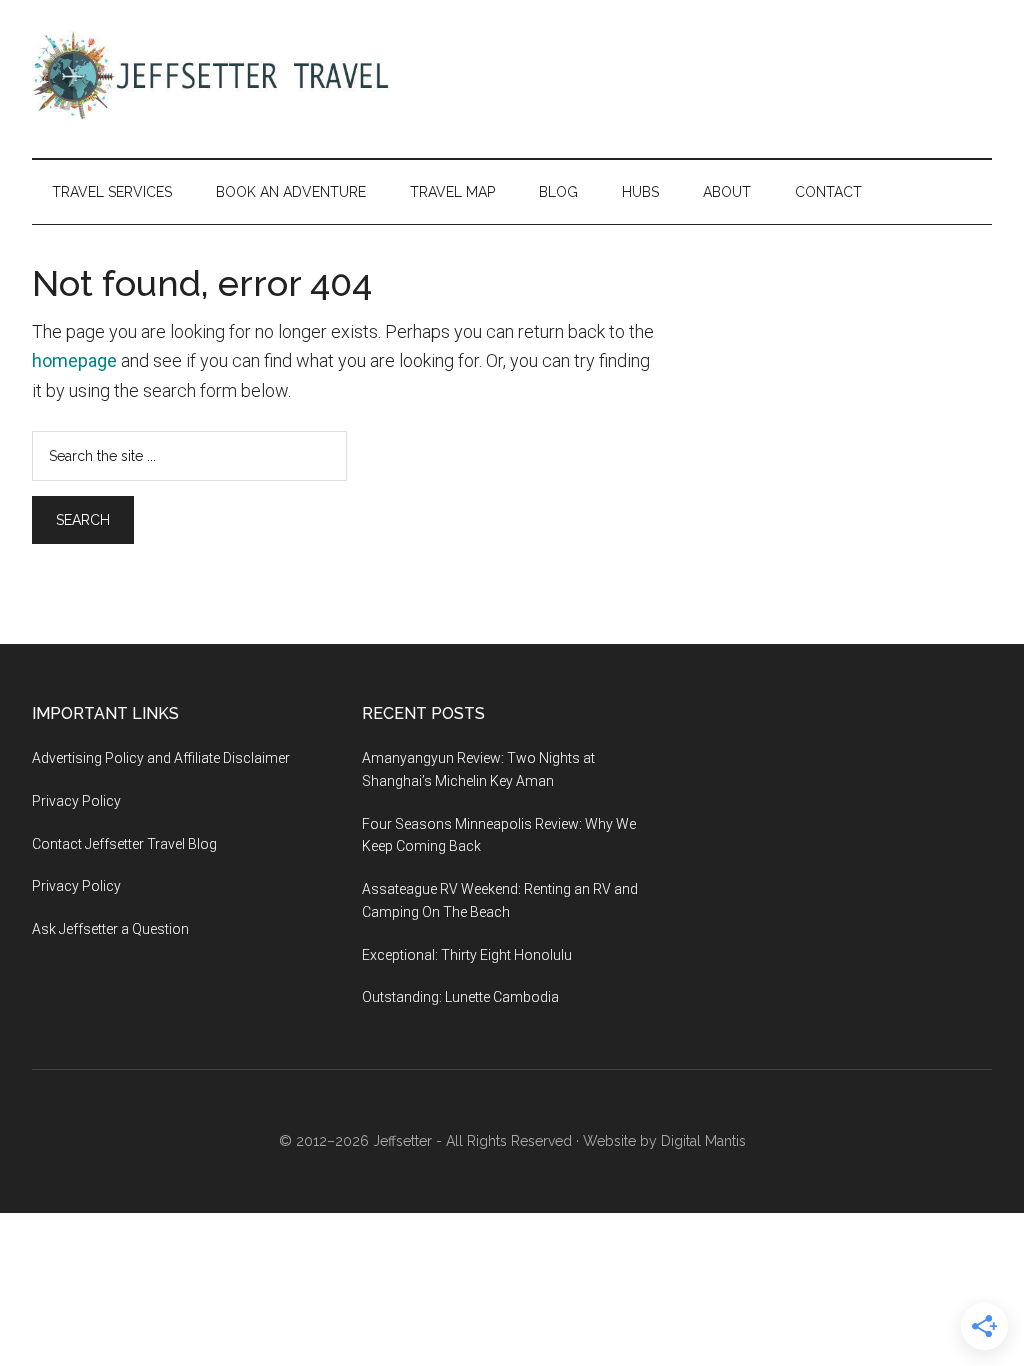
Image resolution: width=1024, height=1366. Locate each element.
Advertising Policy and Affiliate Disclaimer (161, 758)
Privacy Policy (76, 801)
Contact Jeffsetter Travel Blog (124, 844)
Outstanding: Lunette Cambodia (460, 997)
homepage (74, 360)
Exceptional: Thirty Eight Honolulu (467, 955)
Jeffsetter (402, 1141)
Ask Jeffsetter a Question (110, 929)
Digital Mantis (703, 1141)
